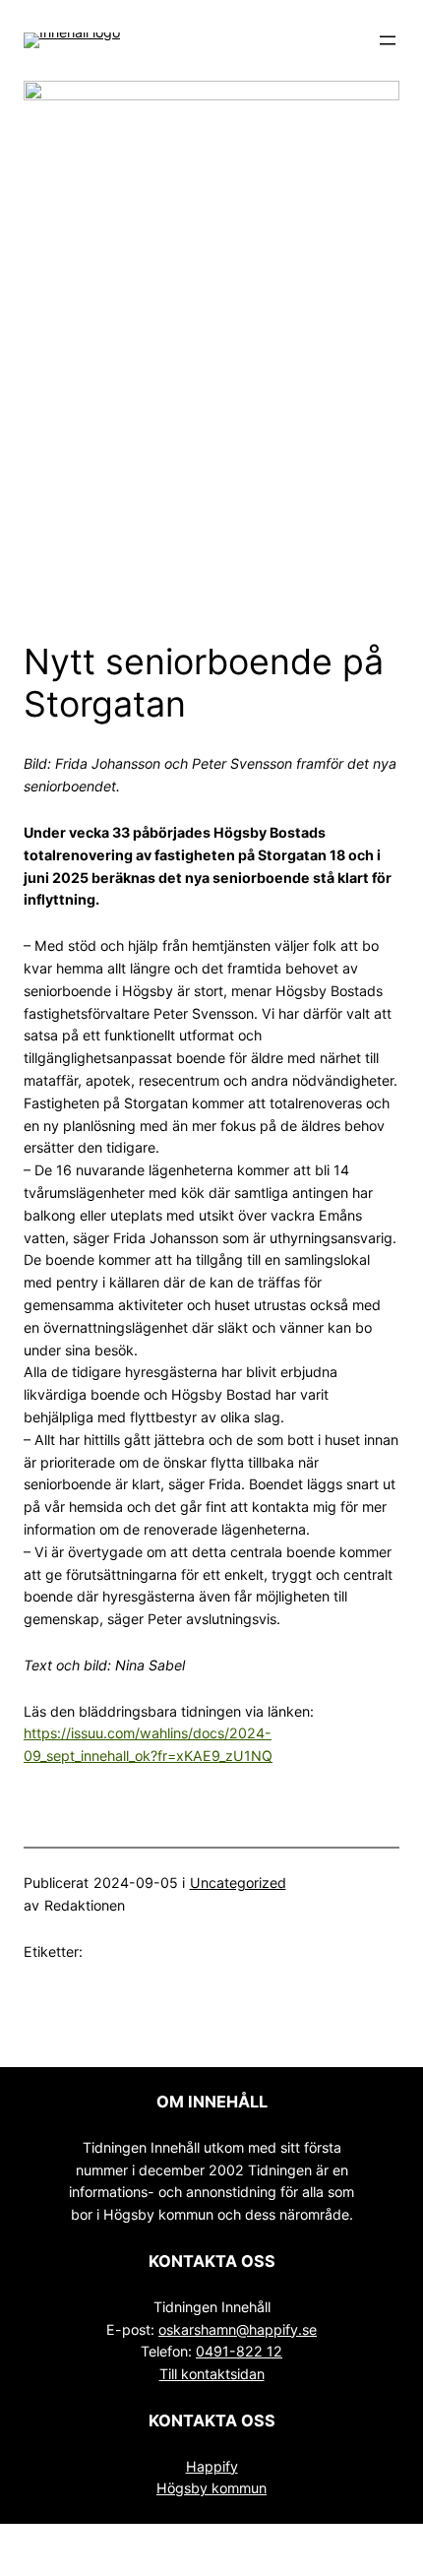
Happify (212, 2466)
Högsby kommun (211, 2488)
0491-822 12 (239, 2351)
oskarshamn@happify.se (238, 2329)
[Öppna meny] (388, 40)
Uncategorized (238, 1883)
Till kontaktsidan (212, 2374)
